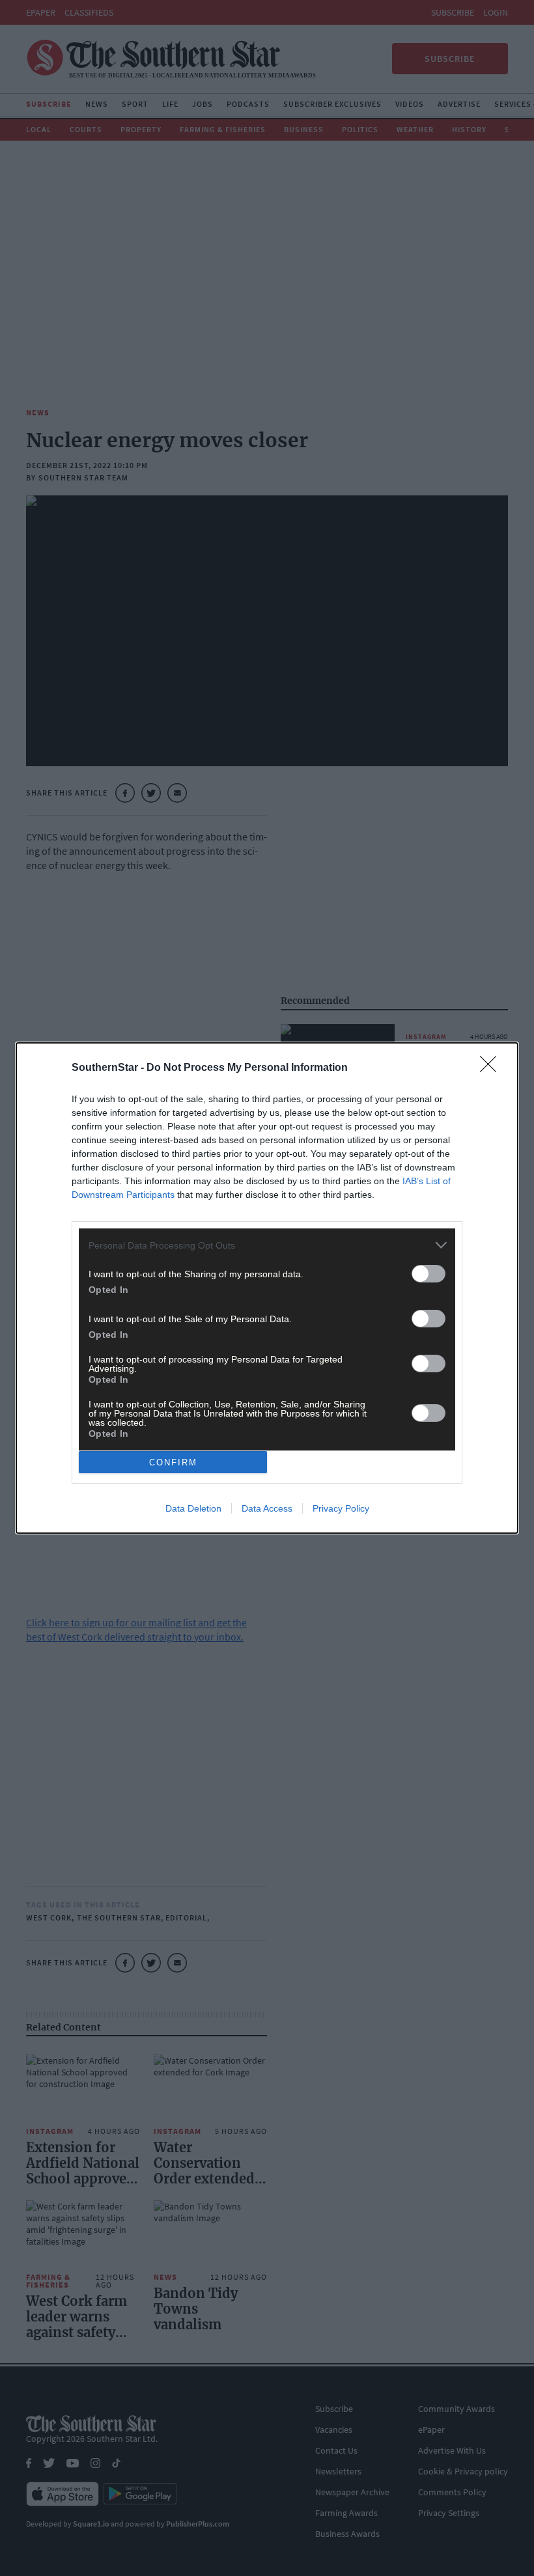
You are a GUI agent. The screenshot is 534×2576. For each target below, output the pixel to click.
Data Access (267, 1508)
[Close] (492, 1068)
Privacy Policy (341, 1508)
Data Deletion (193, 1508)
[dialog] (267, 1288)
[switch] (429, 1274)
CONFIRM (173, 1462)
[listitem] (267, 1245)
